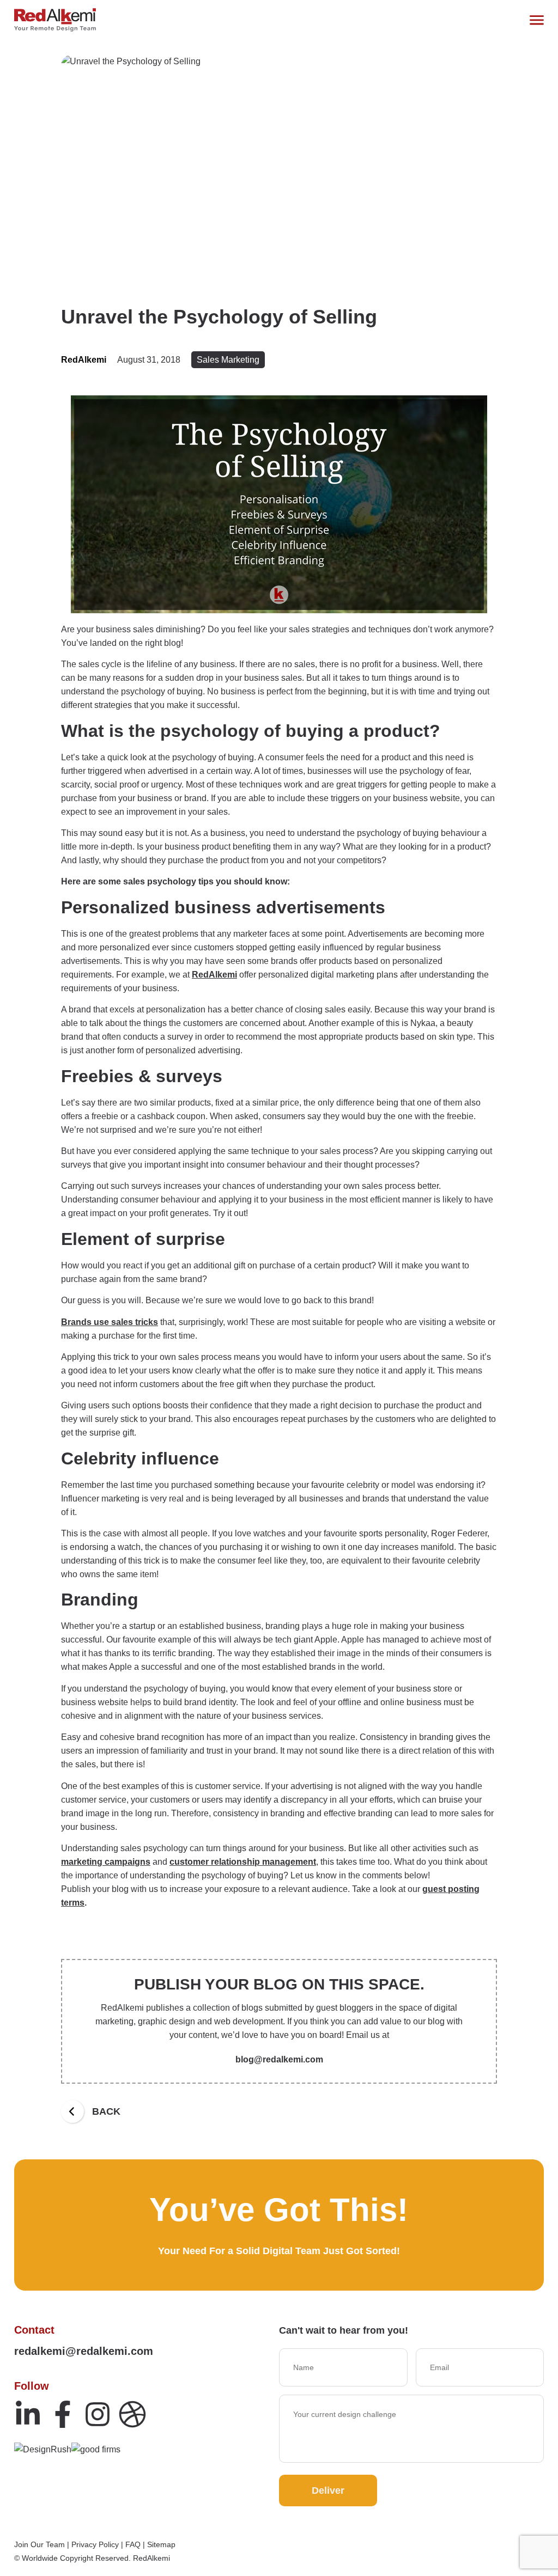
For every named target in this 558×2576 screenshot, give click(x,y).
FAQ (133, 2544)
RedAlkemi (214, 975)
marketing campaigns (106, 1862)
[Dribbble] (132, 2414)
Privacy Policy (95, 2544)
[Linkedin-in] (28, 2414)
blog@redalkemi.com (279, 2059)
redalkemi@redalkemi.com (84, 2351)
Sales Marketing (228, 360)
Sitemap (161, 2544)
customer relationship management (243, 1862)
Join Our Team (40, 2544)
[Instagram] (98, 2414)
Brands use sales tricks (110, 1322)
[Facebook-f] (63, 2414)
